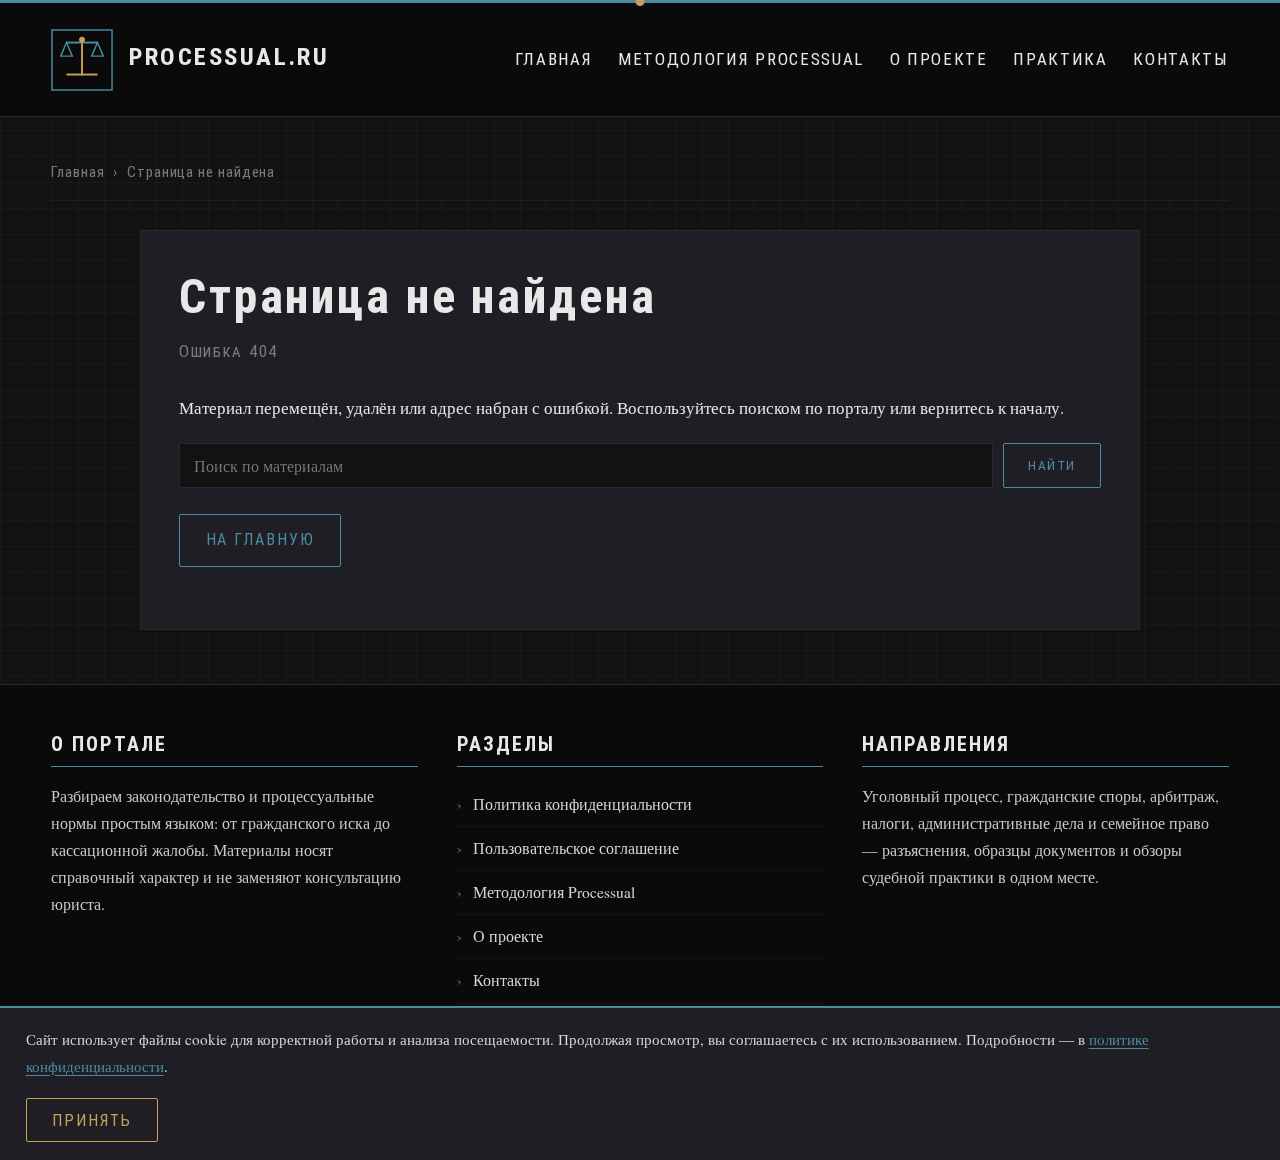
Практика (1060, 59)
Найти (1052, 465)
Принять (91, 1120)
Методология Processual (741, 59)
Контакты (1180, 59)
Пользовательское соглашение (576, 848)
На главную (260, 539)
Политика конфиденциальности (582, 804)
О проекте (939, 59)
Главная (554, 59)
